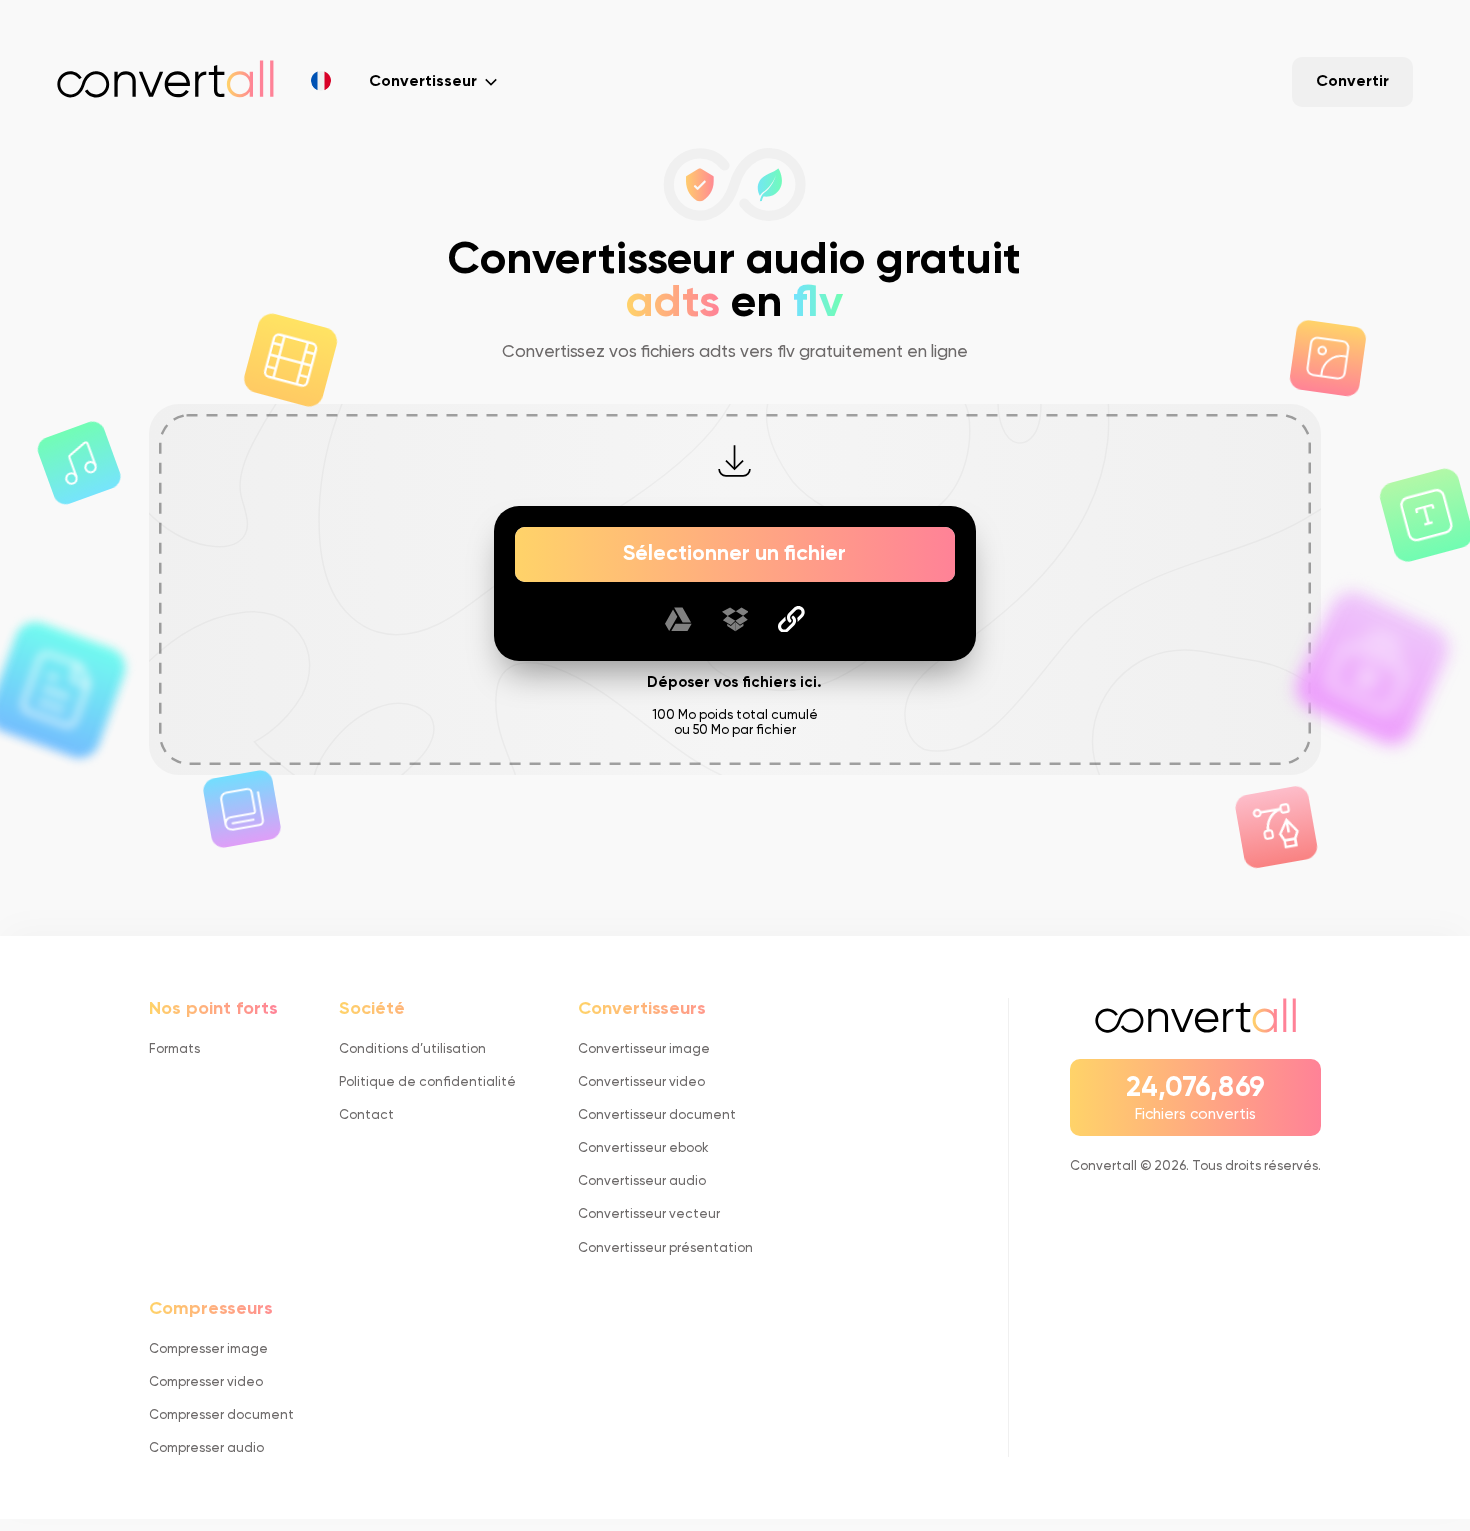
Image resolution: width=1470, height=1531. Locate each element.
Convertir (1352, 82)
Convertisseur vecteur (649, 1214)
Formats (174, 1049)
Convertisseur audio (642, 1181)
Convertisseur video (641, 1082)
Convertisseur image (644, 1049)
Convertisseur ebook (643, 1148)
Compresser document (221, 1415)
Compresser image (208, 1349)
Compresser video (206, 1382)
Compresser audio (206, 1448)
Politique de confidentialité (427, 1082)
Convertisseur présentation (665, 1248)
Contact (366, 1115)
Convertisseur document (657, 1115)
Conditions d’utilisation (412, 1049)
